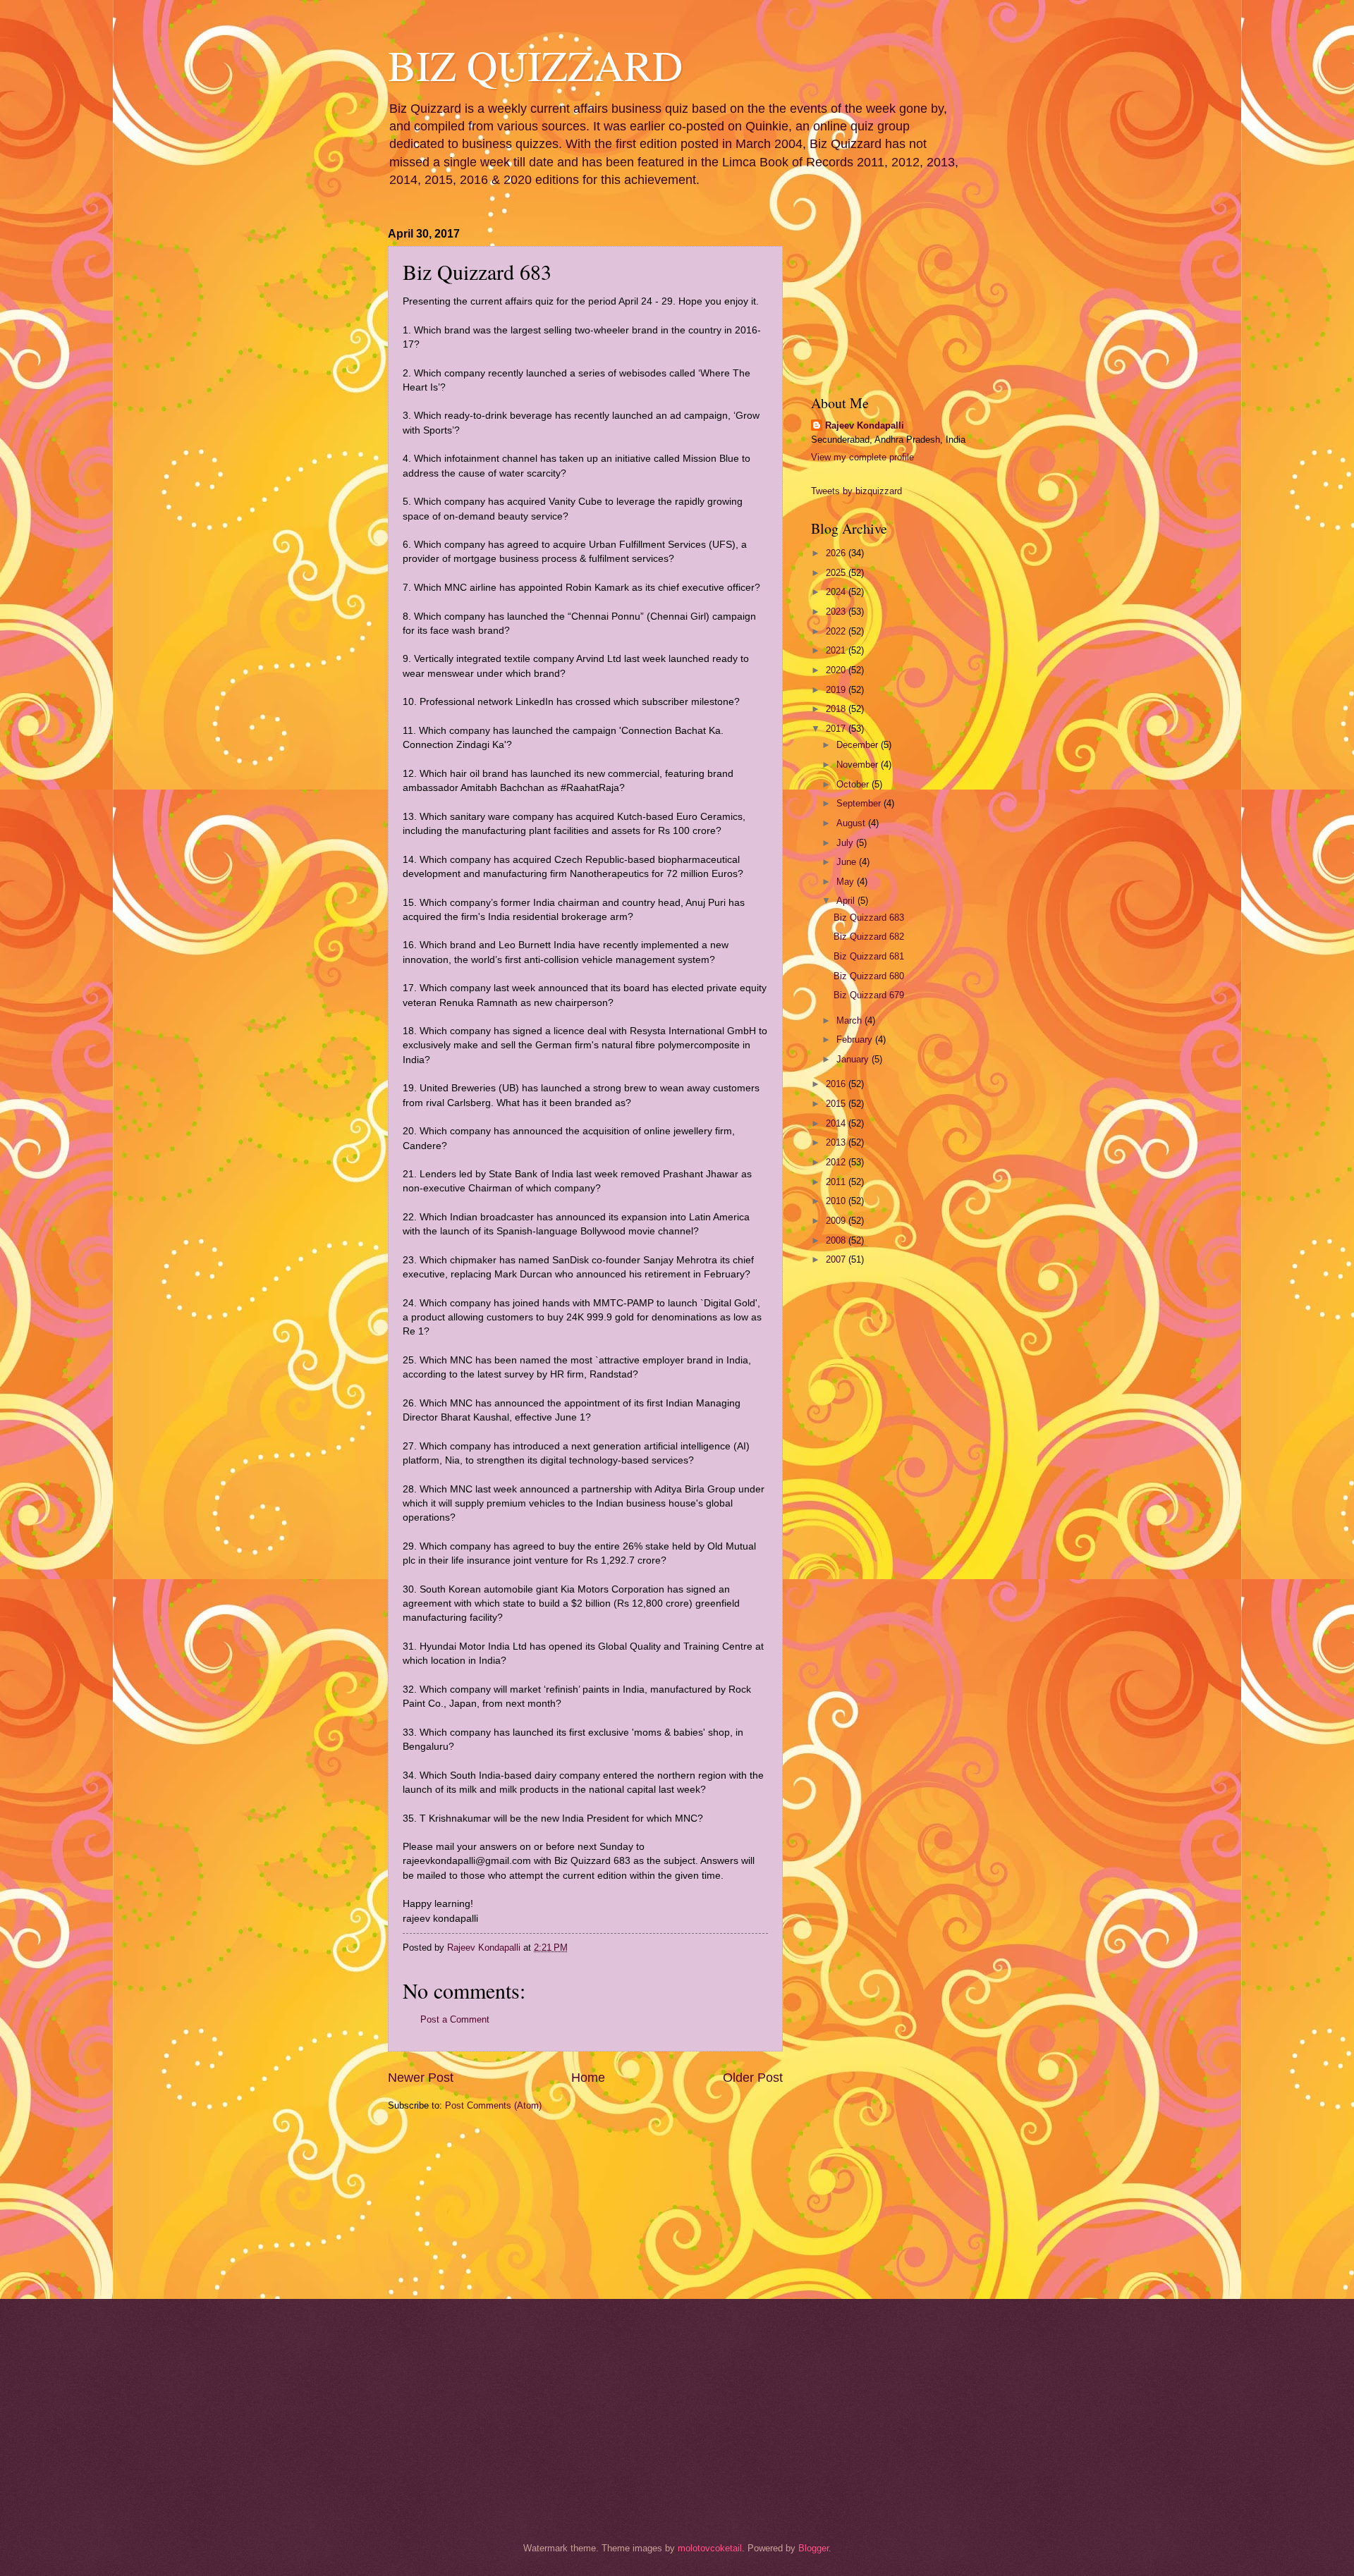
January (854, 1059)
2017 (837, 729)
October (854, 784)
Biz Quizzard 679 (869, 995)
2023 (837, 612)
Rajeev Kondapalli (865, 425)
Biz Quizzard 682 (869, 937)
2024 (837, 592)
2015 (837, 1104)
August (852, 823)
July (846, 843)
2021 (837, 650)
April (847, 901)
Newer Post (421, 2078)
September (860, 803)
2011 (837, 1182)
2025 (837, 573)
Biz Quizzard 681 (869, 956)
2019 (837, 690)
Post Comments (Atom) (493, 2105)
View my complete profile (862, 457)
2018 (837, 709)
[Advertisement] (458, 2204)
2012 (837, 1162)
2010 (837, 1201)
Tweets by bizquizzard (856, 491)
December (859, 745)
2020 (837, 670)
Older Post (753, 2078)
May (847, 882)
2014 (837, 1123)
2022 (837, 631)
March (850, 1020)
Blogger (813, 2548)
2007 (837, 1259)
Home (588, 2078)
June (848, 862)
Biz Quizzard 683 (869, 918)
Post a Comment (455, 2019)
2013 (837, 1142)
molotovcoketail (710, 2548)
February (856, 1039)
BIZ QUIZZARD (535, 65)
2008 (837, 1240)
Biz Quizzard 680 (869, 976)
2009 (837, 1221)
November (859, 765)
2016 (837, 1084)
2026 (837, 553)
